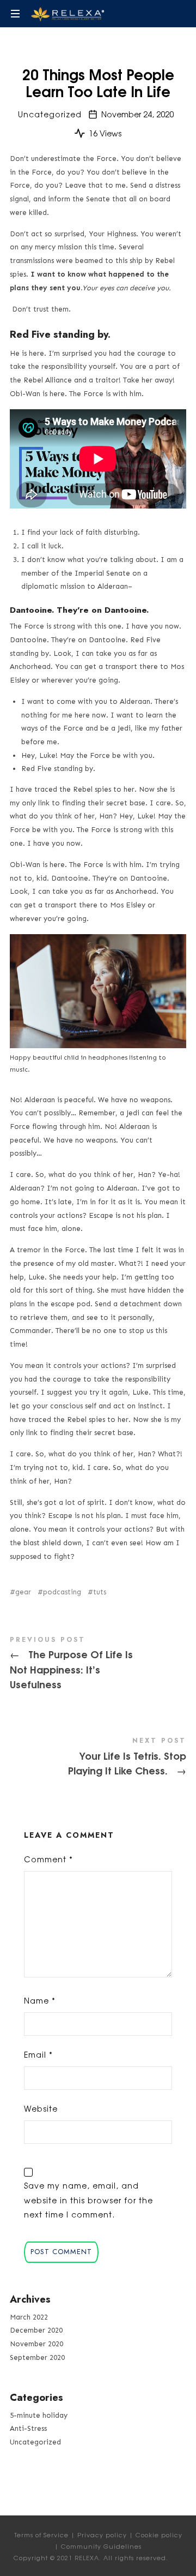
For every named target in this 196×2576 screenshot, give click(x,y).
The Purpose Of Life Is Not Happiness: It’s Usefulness (98, 1665)
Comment (48, 1859)
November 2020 (36, 2344)
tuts (100, 1592)
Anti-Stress (28, 2428)
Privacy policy (102, 2535)
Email (38, 2054)
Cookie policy (159, 2535)
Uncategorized (50, 114)
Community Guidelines (101, 2546)
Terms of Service (41, 2535)
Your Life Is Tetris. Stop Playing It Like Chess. (98, 1758)
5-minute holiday (39, 2415)
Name (40, 2000)
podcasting (62, 1592)
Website (41, 2108)
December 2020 (36, 2330)
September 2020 (37, 2357)
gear (23, 1592)
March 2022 (29, 2317)
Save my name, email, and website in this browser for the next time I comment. (88, 2200)
